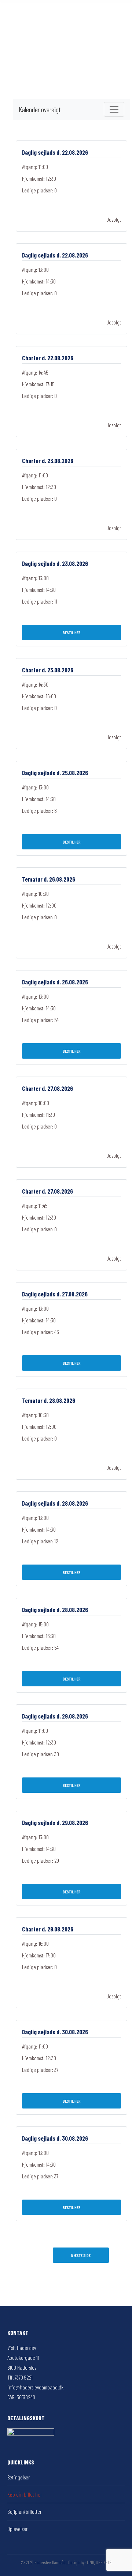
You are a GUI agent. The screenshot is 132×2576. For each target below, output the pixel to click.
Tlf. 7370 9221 (20, 2377)
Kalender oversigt (40, 109)
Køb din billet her (25, 2494)
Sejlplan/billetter (24, 2512)
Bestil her (72, 632)
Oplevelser (17, 2529)
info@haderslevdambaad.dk (35, 2387)
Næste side (81, 2255)
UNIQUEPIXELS (99, 2562)
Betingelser (19, 2477)
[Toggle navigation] (114, 109)
